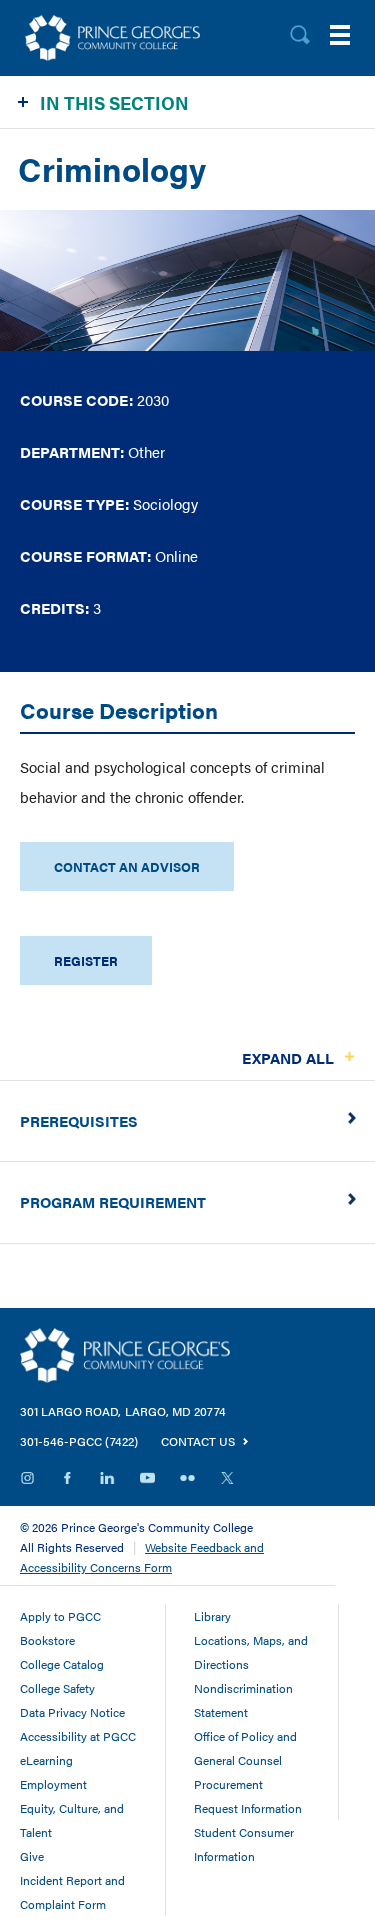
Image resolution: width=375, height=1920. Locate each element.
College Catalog (62, 1664)
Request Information (248, 1808)
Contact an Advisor (127, 866)
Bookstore (47, 1640)
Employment (53, 1784)
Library (212, 1616)
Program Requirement (113, 1201)
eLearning (46, 1760)
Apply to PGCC (60, 1616)
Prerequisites (79, 1120)
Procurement (228, 1784)
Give (32, 1856)
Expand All (288, 1057)
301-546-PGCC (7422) (79, 1441)
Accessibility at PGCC (78, 1736)
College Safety (57, 1688)
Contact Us (198, 1441)
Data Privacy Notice (72, 1712)
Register (86, 960)
